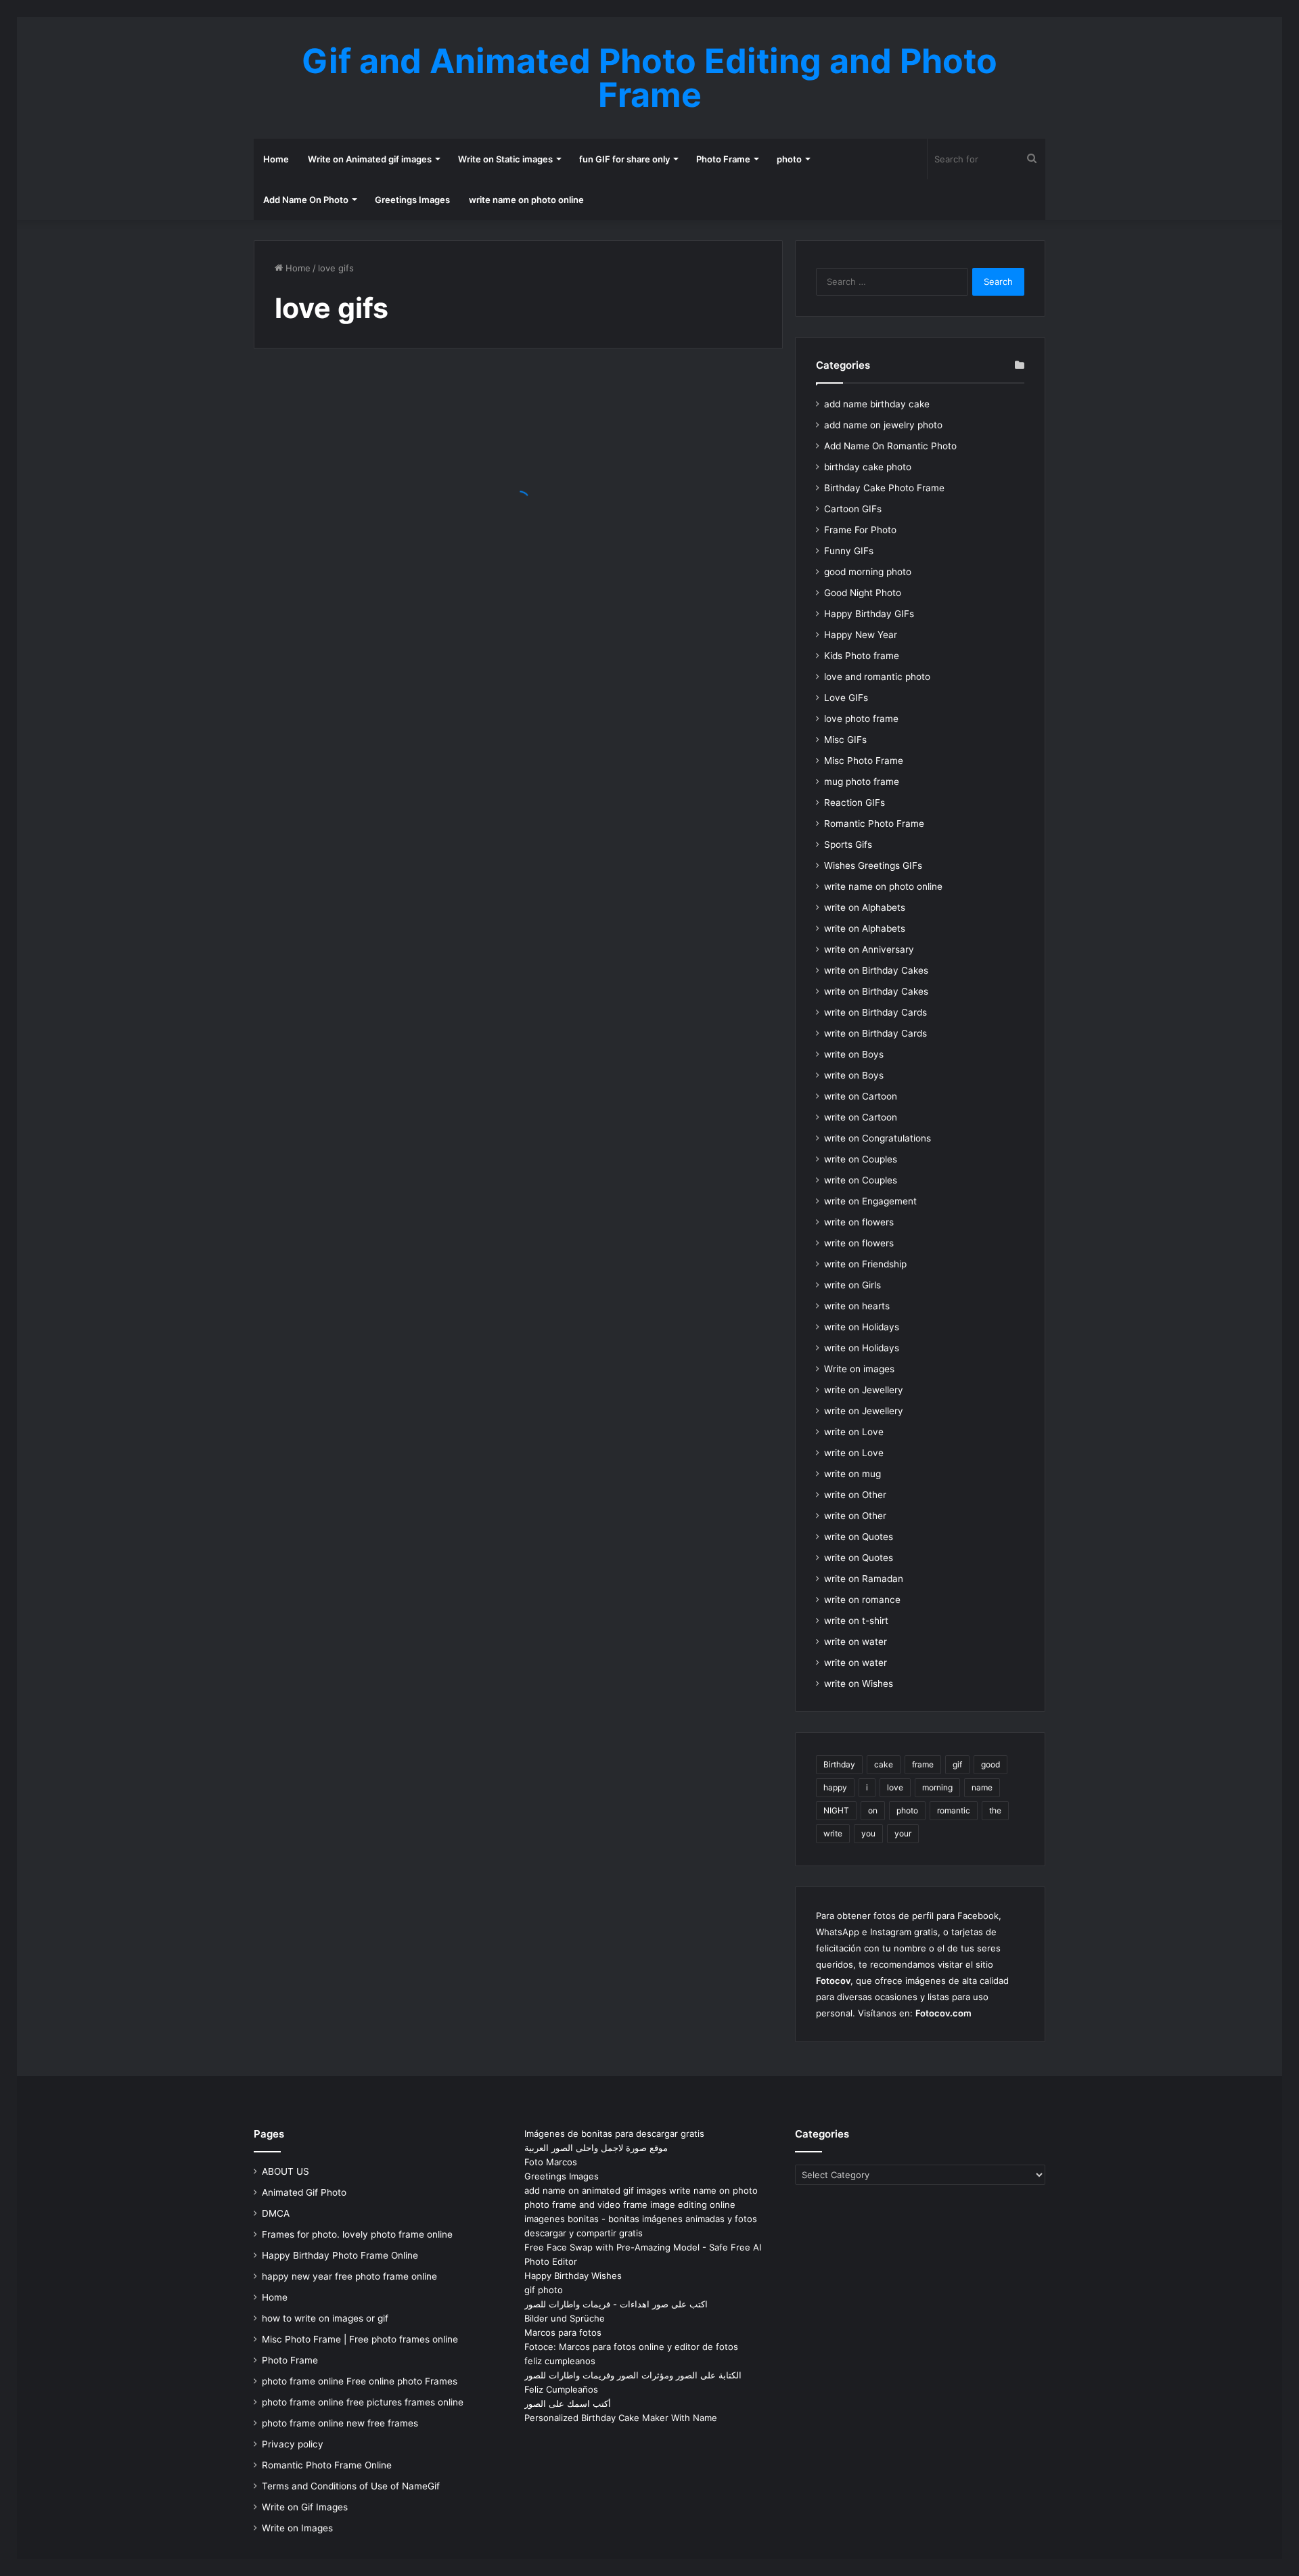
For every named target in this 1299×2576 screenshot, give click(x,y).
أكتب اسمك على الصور (568, 2403)
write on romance (862, 1600)
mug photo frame (862, 782)
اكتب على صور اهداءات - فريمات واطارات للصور (616, 2304)
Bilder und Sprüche (565, 2318)
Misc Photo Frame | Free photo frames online (360, 2339)
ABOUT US (286, 2171)
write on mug (852, 1474)
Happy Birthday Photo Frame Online (340, 2255)
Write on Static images (505, 159)
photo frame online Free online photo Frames (360, 2381)
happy (835, 1787)
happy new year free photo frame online (349, 2276)
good (990, 1764)
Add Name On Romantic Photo (890, 446)
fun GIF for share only (624, 159)
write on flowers (859, 1222)
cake (884, 1764)
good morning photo (868, 572)
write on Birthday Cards (875, 1012)
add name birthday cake (877, 404)
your (903, 1833)
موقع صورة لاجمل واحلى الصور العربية (596, 2148)
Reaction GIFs (854, 803)
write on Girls (852, 1285)
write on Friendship (865, 1264)
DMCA (276, 2213)
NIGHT (836, 1810)
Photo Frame (723, 159)
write (833, 1833)
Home (276, 159)
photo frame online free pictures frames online (363, 2402)
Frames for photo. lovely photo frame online (357, 2234)
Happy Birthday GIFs (869, 614)
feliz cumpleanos (560, 2361)
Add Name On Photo (306, 200)
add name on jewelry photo (883, 425)
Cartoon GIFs (853, 509)
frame (923, 1764)
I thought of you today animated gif (362, 538)
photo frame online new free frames (340, 2423)
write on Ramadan (864, 1579)
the (995, 1810)
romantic (954, 1810)
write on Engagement (870, 1201)
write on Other (855, 1495)
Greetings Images (412, 200)
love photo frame (861, 719)
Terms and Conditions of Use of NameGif (351, 2486)
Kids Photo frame (862, 656)
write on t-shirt (856, 1621)
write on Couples (861, 1159)
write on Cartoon (861, 1096)
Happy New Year (861, 635)
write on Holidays (862, 1327)
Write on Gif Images (305, 2507)
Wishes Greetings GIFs (873, 865)
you (868, 1833)
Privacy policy (293, 2444)
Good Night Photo (863, 593)
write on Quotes (859, 1537)
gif (957, 1764)
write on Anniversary (869, 949)
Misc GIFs (845, 740)
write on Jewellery (864, 1390)
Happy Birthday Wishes (573, 2276)
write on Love (854, 1432)
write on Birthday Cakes (876, 970)
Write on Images (297, 2528)
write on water (856, 1642)
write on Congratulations (878, 1138)
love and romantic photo (877, 677)
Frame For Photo (860, 530)
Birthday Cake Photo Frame (884, 488)
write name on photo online (526, 200)
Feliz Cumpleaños (561, 2389)
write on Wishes (859, 1684)
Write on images (859, 1369)
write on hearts (857, 1306)
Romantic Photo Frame (874, 823)
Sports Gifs (848, 844)
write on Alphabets (865, 907)
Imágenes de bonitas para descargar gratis (614, 2133)
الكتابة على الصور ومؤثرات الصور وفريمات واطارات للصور (633, 2375)
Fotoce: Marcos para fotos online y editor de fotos (631, 2347)
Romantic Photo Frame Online (327, 2465)
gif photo (544, 2290)
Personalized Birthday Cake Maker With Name (621, 2418)
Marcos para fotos (563, 2332)
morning (937, 1787)
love (895, 1787)
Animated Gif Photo (304, 2192)
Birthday (839, 1764)
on (873, 1810)
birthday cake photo (868, 467)
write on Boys (854, 1054)
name (982, 1787)
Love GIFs (846, 698)
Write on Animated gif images (370, 159)
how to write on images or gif (325, 2318)
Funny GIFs (849, 551)
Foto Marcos (551, 2162)
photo (789, 159)
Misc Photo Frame (864, 761)
